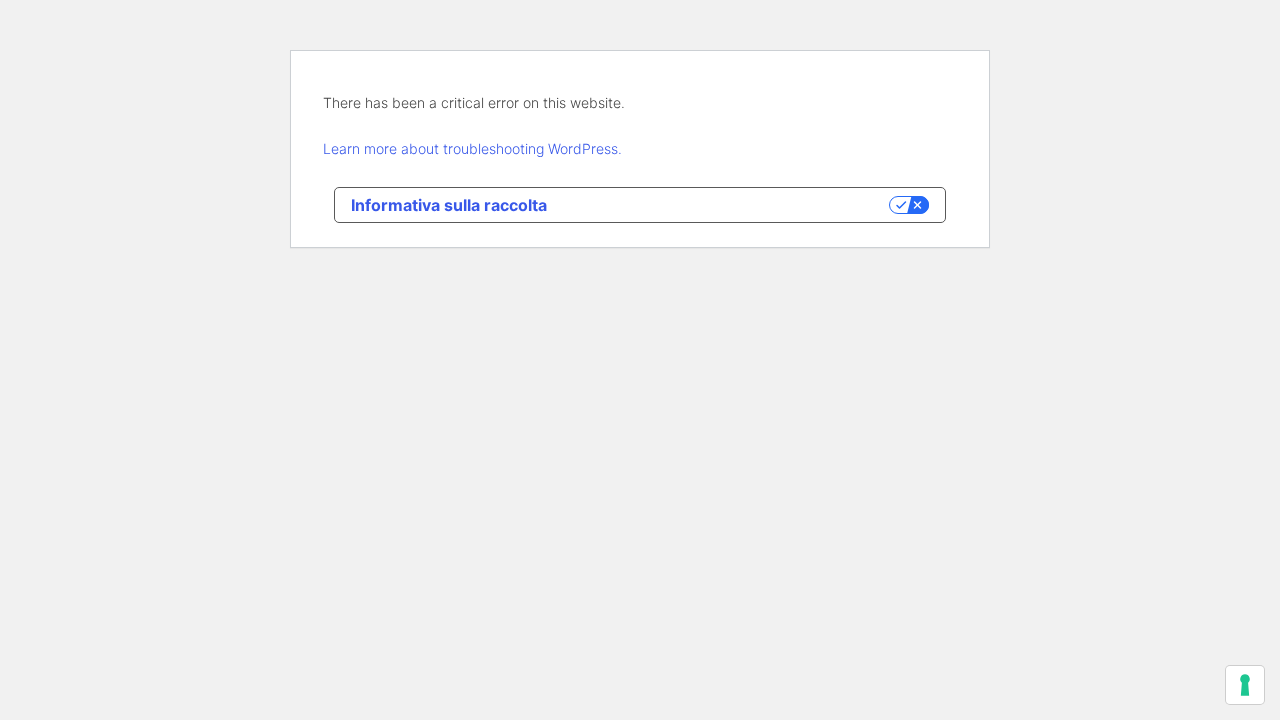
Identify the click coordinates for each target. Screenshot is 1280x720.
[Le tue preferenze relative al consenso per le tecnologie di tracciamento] (1245, 685)
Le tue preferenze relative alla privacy (728, 205)
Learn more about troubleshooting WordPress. (472, 148)
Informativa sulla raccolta (449, 205)
